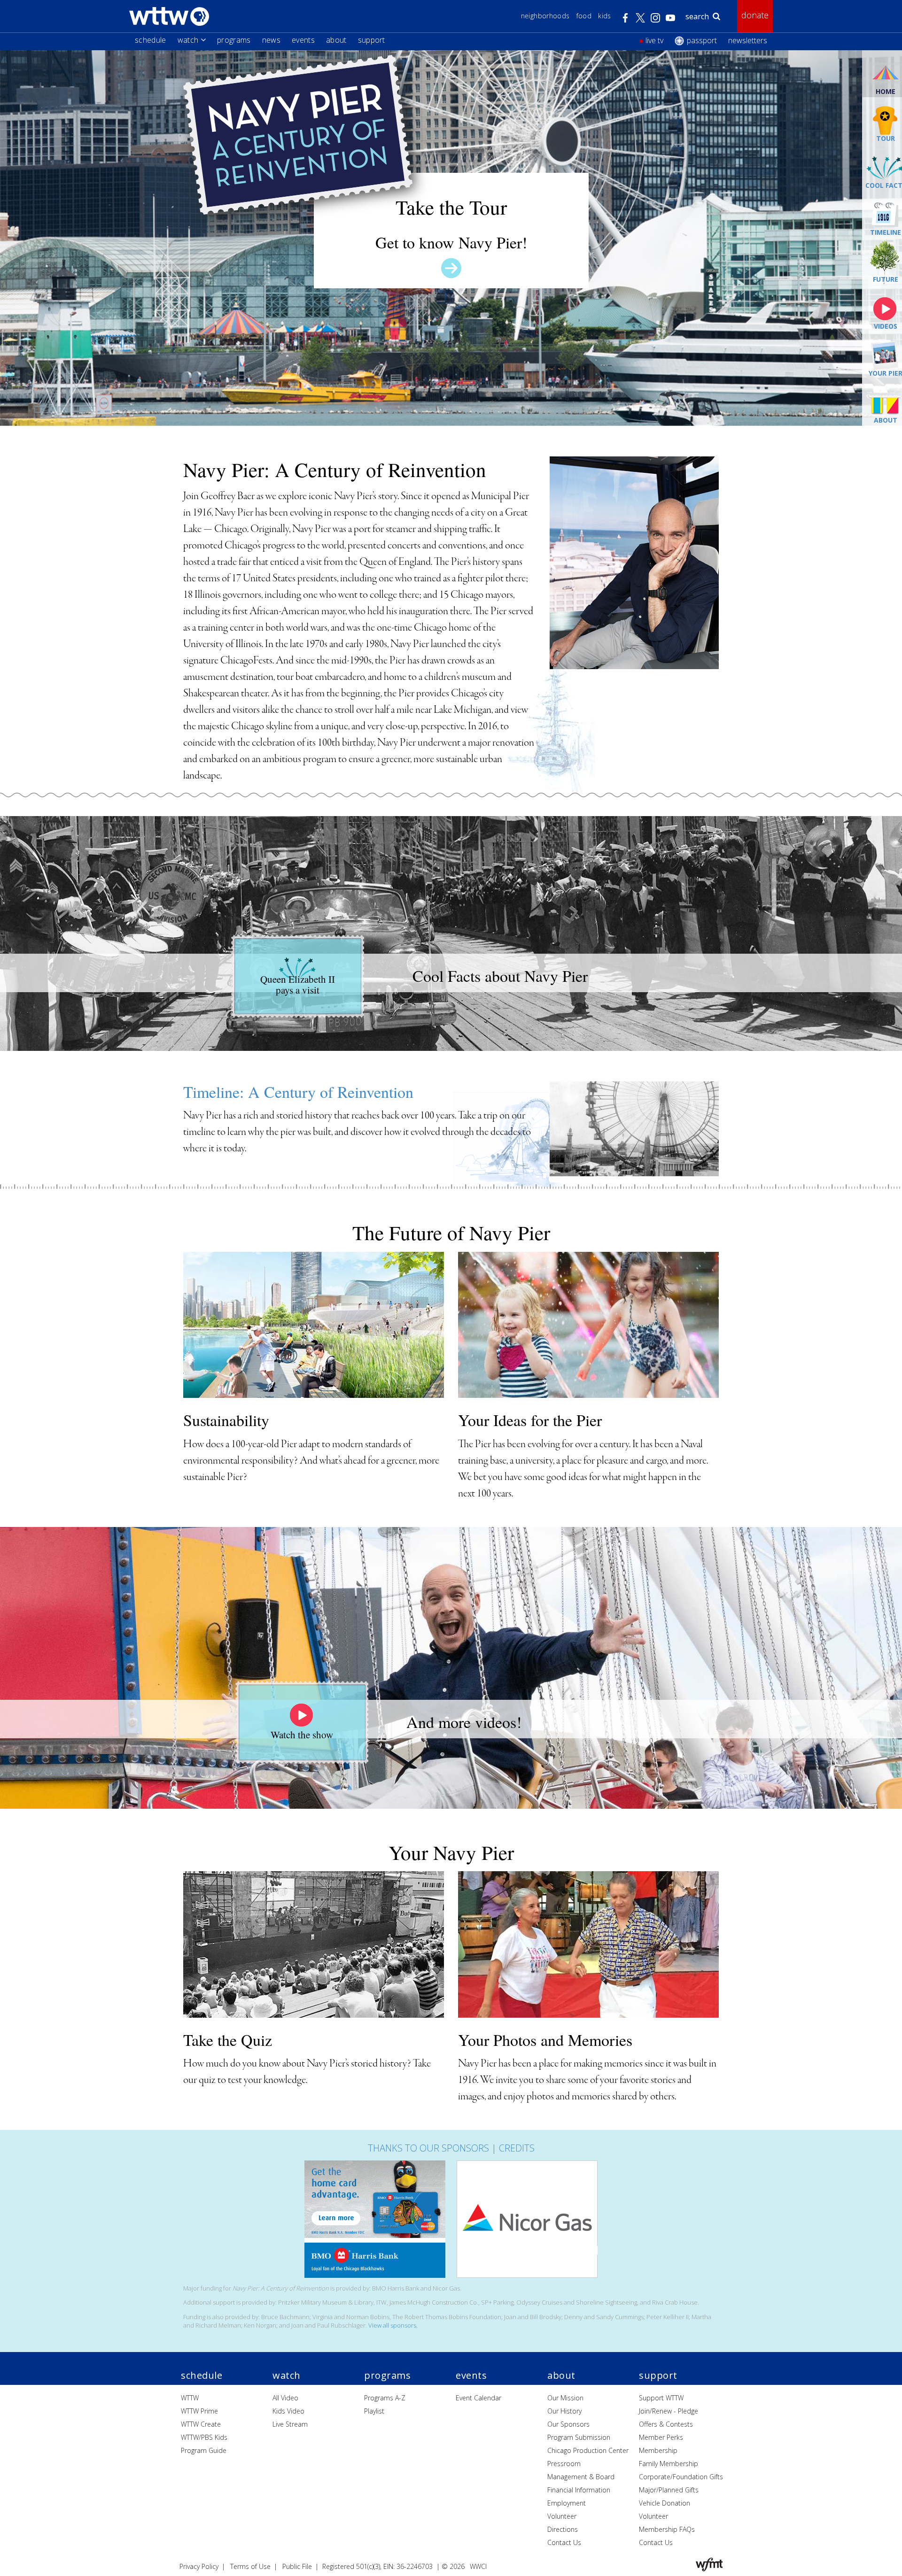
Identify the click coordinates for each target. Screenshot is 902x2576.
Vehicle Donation (665, 2503)
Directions (563, 2529)
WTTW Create (201, 2424)
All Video (285, 2398)
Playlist (374, 2411)
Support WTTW (661, 2398)
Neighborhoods (545, 16)
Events (303, 40)
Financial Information (579, 2490)
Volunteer (562, 2516)
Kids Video (288, 2411)
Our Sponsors (568, 2424)
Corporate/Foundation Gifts (681, 2477)
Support (372, 40)
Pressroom (564, 2464)
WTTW (190, 2398)
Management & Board (581, 2477)
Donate (755, 15)
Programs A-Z (385, 2398)
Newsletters (748, 40)
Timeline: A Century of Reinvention (298, 1092)
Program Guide (204, 2450)
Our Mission (565, 2398)
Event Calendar (478, 2398)
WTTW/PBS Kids (204, 2437)
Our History (564, 2411)
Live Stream (290, 2424)
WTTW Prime (199, 2411)
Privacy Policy (199, 2566)
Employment (567, 2503)
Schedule (151, 40)
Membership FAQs (667, 2529)
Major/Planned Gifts (669, 2490)
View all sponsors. (393, 2325)
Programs (234, 40)
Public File (297, 2566)
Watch (188, 40)
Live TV (654, 40)
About (336, 40)
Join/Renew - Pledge (669, 2411)
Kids (604, 16)
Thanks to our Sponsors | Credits (451, 2148)
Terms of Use (250, 2566)
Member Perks (661, 2437)
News (271, 40)
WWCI (478, 2566)
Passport (702, 40)
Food (584, 16)
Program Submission (579, 2437)
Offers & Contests (666, 2424)
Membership (658, 2450)
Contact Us (564, 2542)
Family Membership (669, 2464)
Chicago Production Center (588, 2450)
